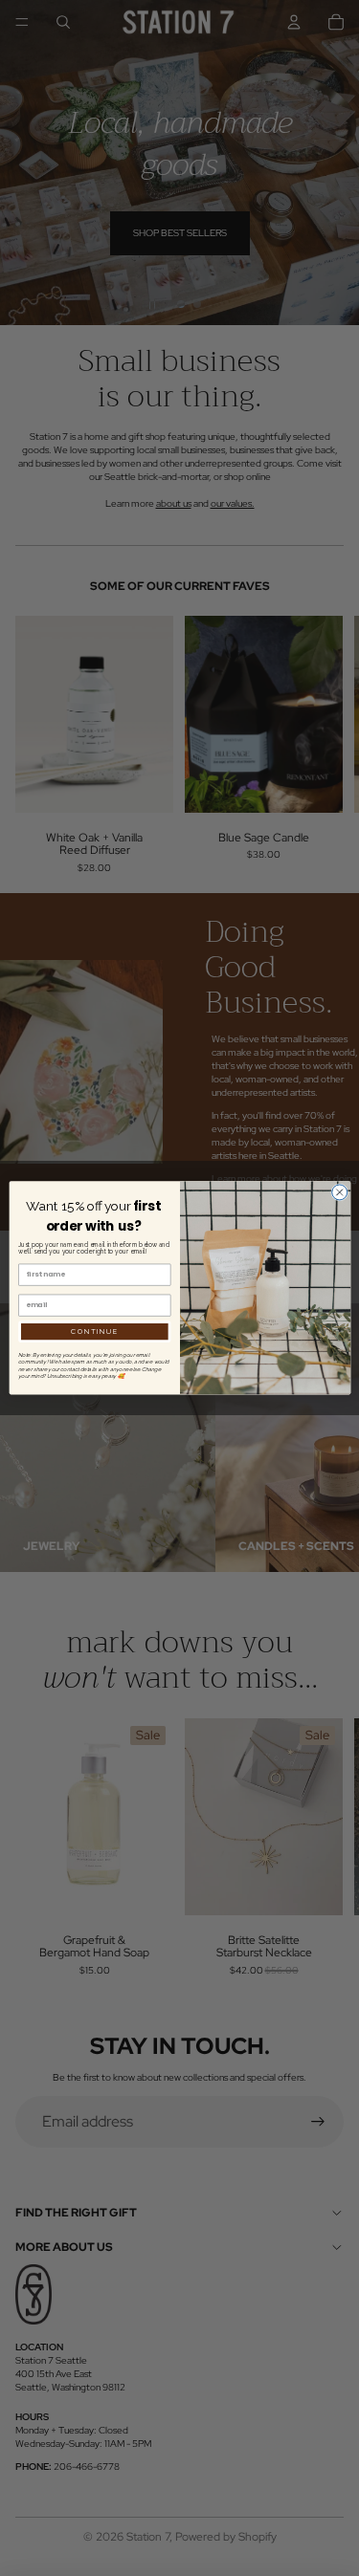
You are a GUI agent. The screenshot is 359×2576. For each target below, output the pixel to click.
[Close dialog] (339, 1192)
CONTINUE (94, 1332)
